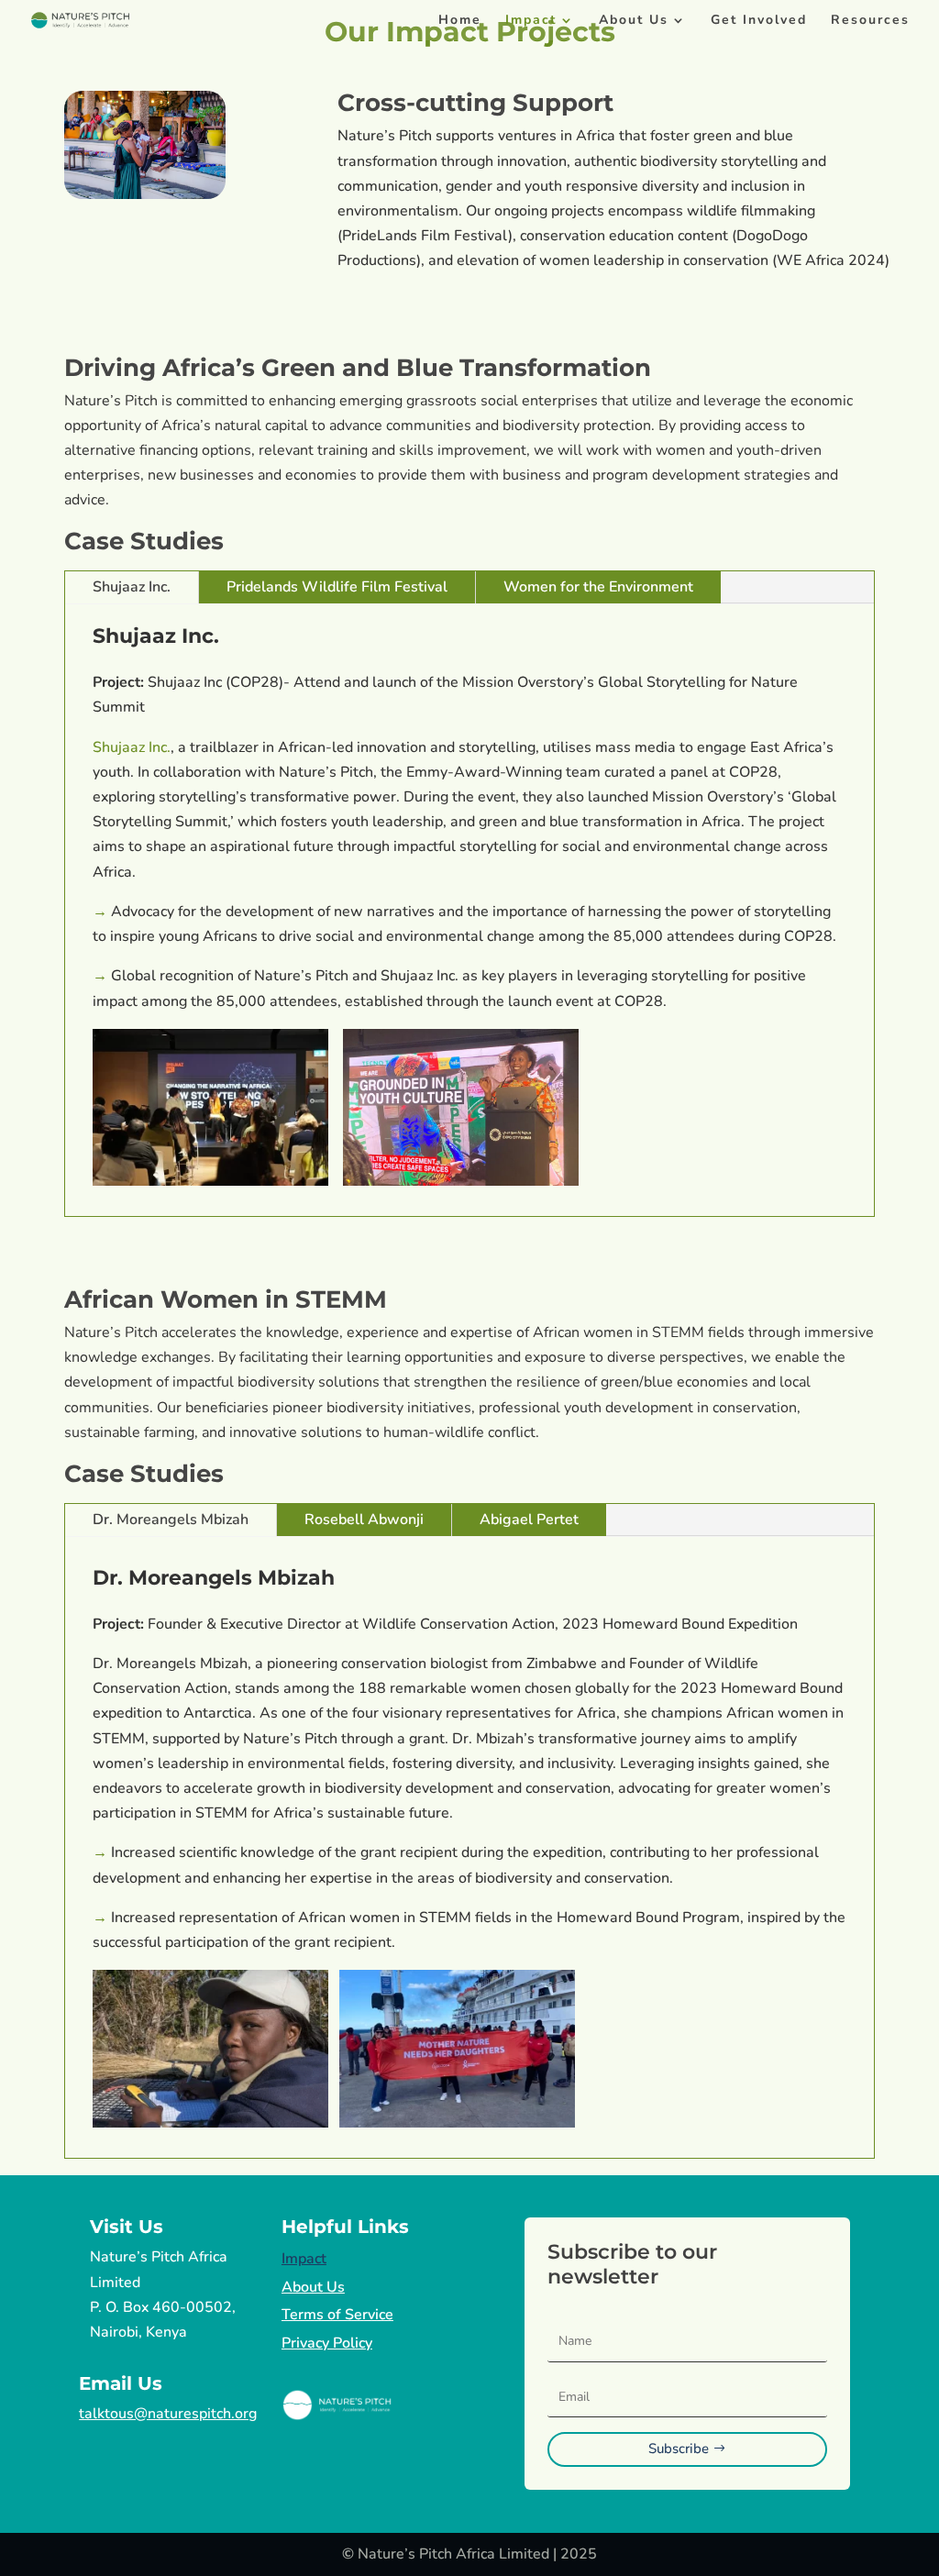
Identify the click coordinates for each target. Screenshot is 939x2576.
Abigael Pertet (529, 1520)
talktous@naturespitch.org (168, 2414)
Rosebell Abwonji (364, 1520)
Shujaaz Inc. (132, 587)
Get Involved (759, 21)
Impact (531, 21)
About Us (634, 21)
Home (460, 21)
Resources (870, 21)
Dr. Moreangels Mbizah (171, 1520)
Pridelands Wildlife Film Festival (337, 587)
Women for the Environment (598, 587)
